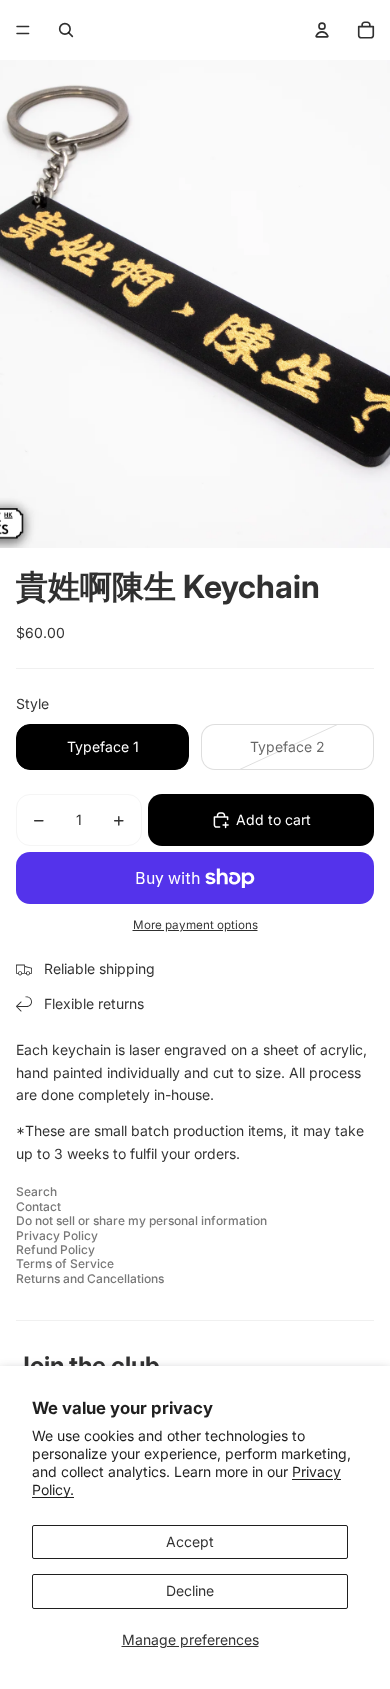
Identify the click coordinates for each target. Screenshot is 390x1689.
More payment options (195, 925)
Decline (190, 1590)
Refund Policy (55, 1249)
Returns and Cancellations (90, 1278)
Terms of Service (65, 1263)
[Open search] (66, 30)
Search (36, 1191)
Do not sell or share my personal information (141, 1220)
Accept (190, 1541)
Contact (38, 1206)
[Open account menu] (322, 30)
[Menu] (23, 30)
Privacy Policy (57, 1235)
